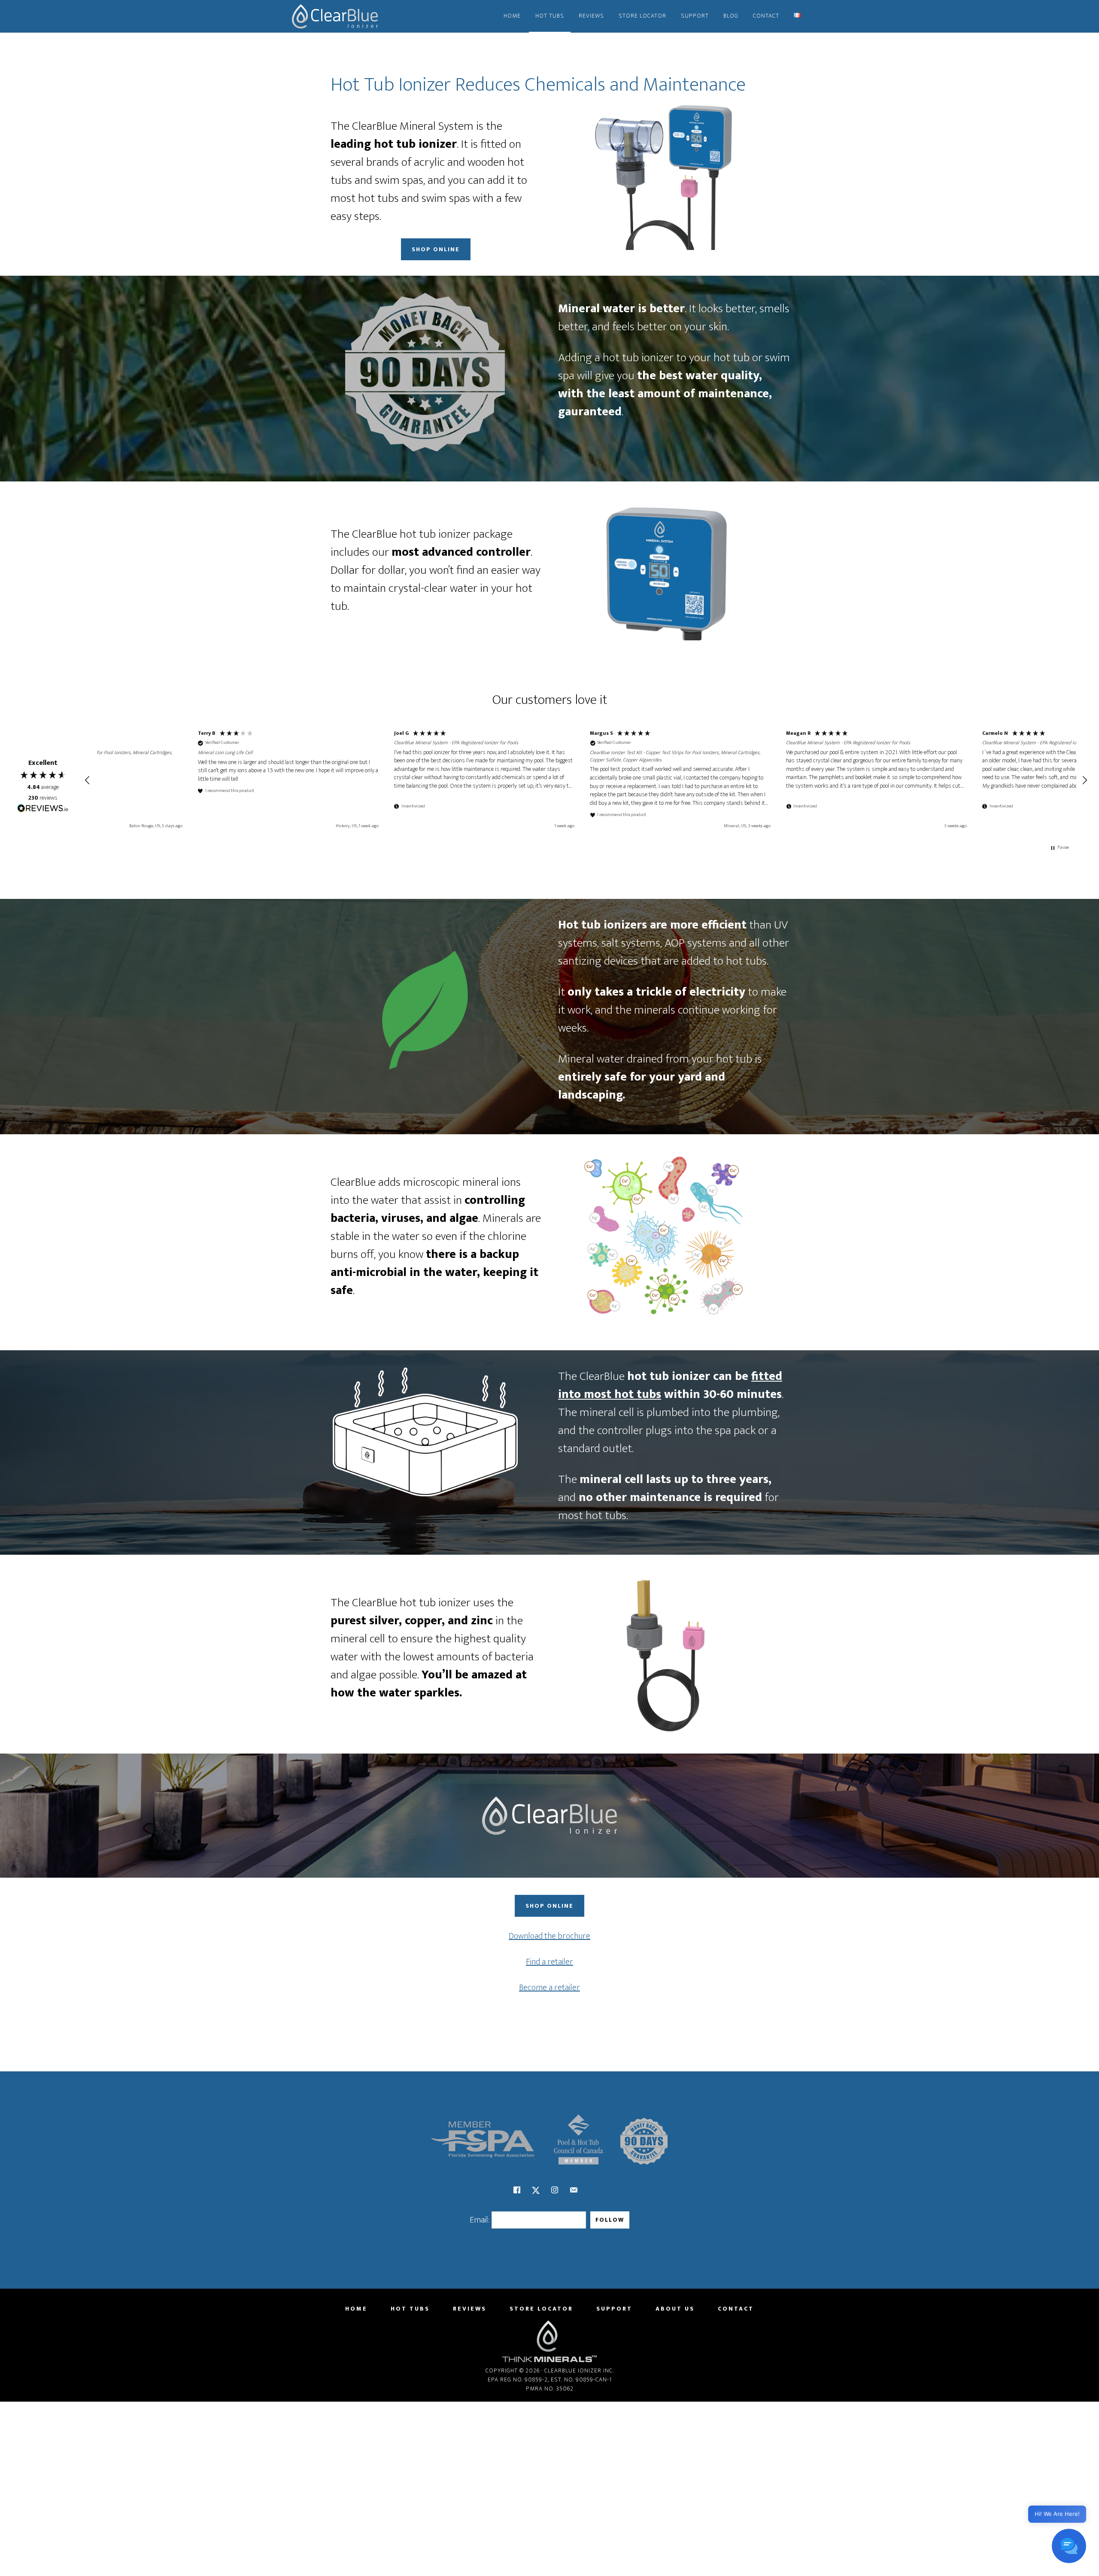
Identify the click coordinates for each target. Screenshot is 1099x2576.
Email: (480, 2220)
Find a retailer (549, 1962)
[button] (88, 780)
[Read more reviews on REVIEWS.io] (43, 809)
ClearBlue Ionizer (335, 16)
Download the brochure (549, 1936)
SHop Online (436, 249)
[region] (586, 780)
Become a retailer (549, 1988)
